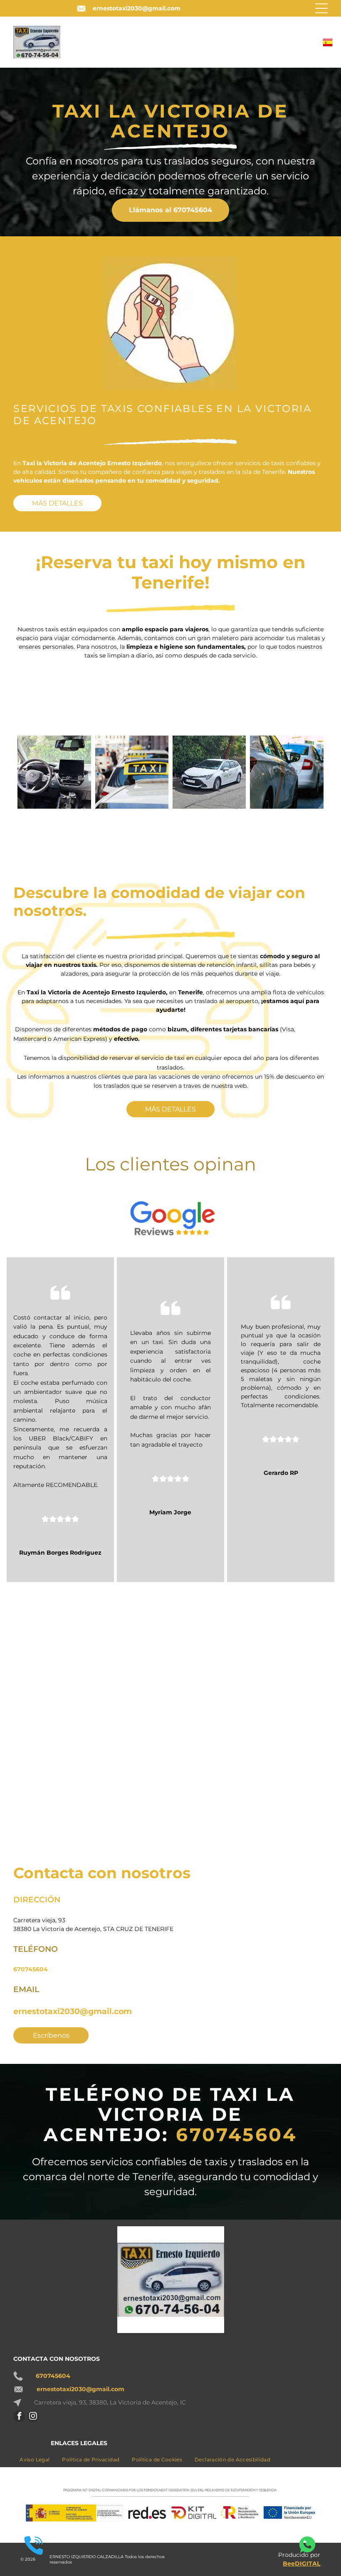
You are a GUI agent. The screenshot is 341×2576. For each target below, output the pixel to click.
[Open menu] (321, 8)
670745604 (31, 1969)
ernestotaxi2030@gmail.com (137, 8)
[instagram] (33, 2417)
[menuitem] (35, 2459)
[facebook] (19, 2417)
